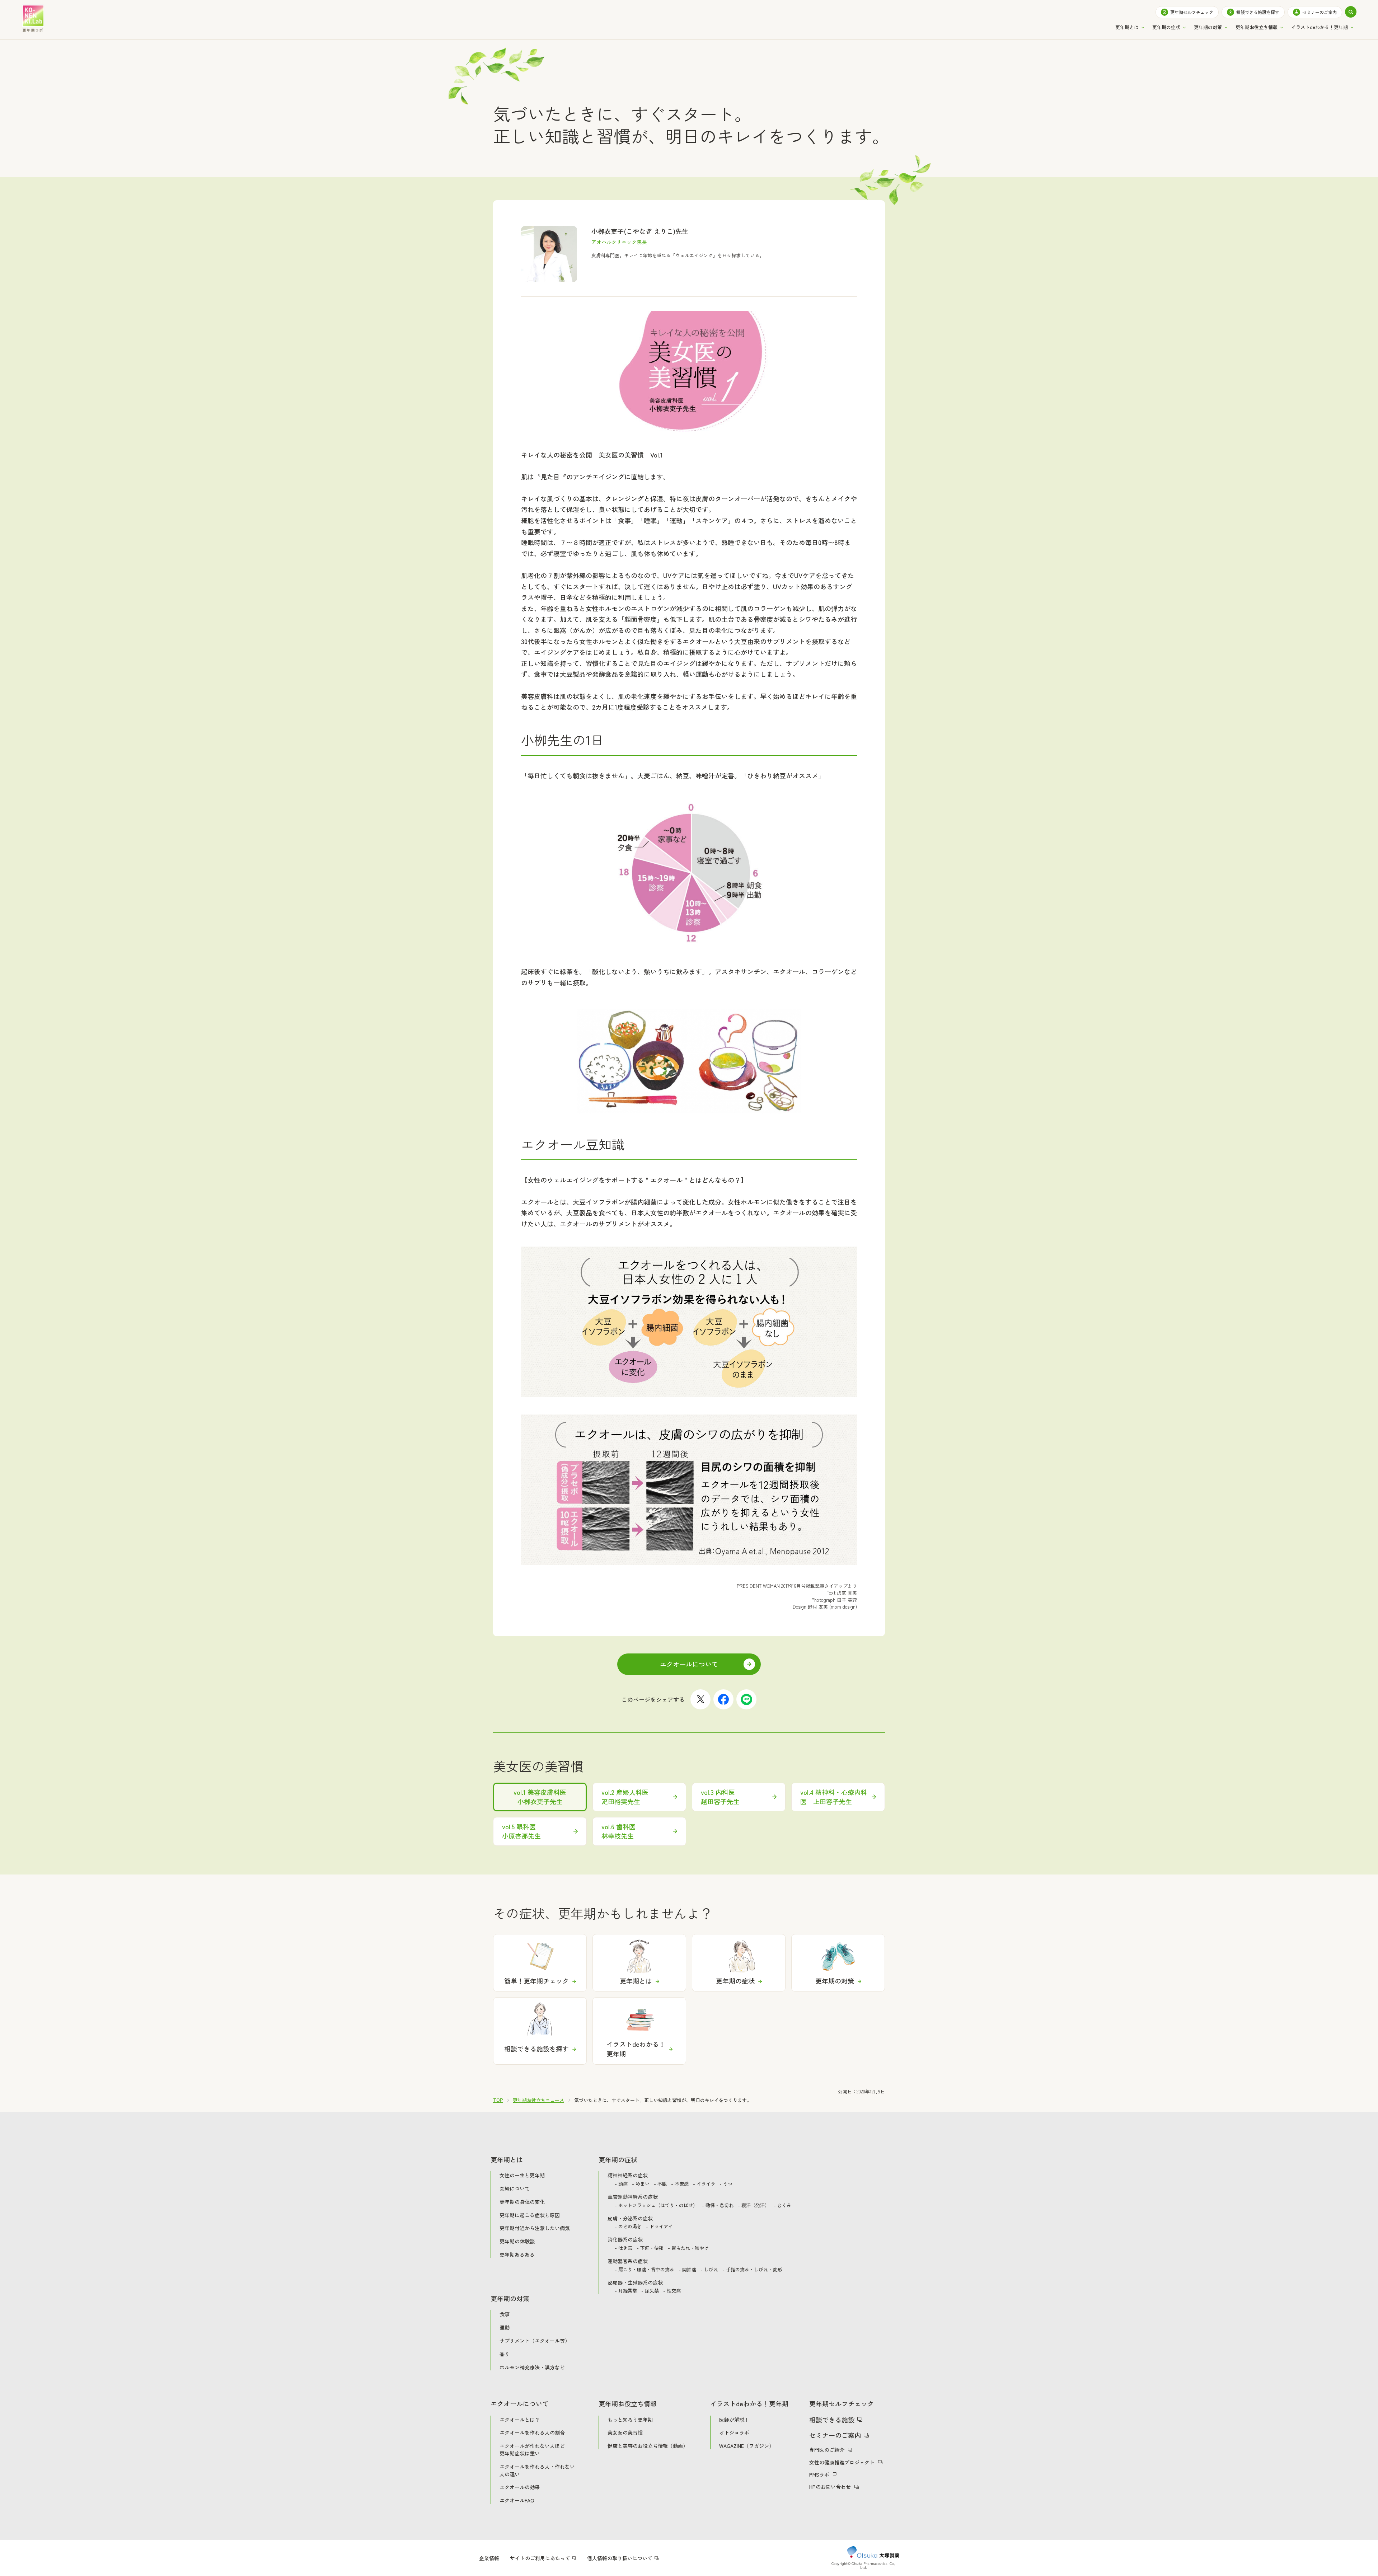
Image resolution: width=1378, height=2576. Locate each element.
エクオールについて (689, 1664)
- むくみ (782, 2206)
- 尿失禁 (650, 2291)
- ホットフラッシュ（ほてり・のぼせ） (656, 2206)
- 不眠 (660, 2184)
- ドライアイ (659, 2227)
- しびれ (709, 2270)
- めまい (641, 2184)
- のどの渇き (628, 2227)
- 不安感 (680, 2184)
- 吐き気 (624, 2248)
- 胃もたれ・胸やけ (688, 2248)
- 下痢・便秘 (650, 2248)
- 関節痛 (687, 2270)
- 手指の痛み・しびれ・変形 (752, 2270)
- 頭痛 (621, 2184)
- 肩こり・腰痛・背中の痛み (645, 2270)
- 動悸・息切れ (718, 2206)
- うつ (726, 2184)
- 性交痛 (672, 2291)
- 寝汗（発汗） (754, 2206)
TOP (498, 2100)
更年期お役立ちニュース (538, 2100)
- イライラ (704, 2184)
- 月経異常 (626, 2291)
